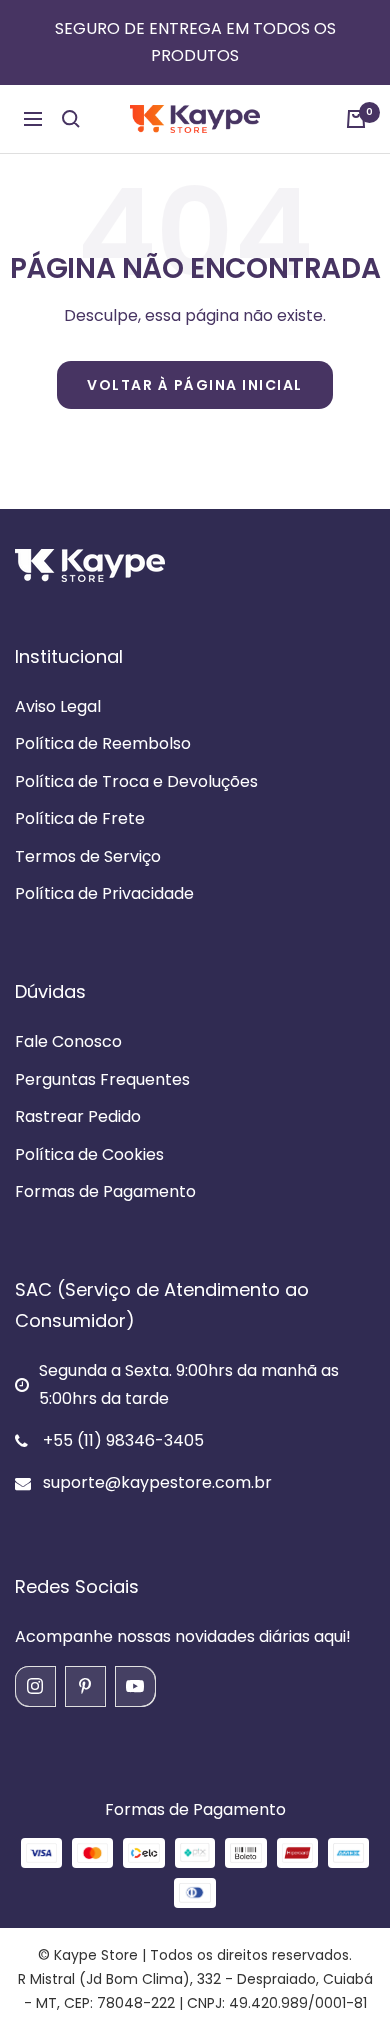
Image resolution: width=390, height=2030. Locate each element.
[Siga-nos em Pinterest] (85, 1686)
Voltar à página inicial (195, 385)
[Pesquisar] (71, 119)
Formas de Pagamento (105, 1191)
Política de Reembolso (103, 743)
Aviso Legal (58, 706)
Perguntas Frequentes (102, 1079)
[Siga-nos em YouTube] (135, 1686)
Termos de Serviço (88, 856)
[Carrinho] (356, 119)
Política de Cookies (89, 1154)
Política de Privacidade (104, 893)
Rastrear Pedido (78, 1116)
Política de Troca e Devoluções (136, 781)
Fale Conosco (68, 1041)
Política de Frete (80, 818)
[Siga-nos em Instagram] (35, 1686)
